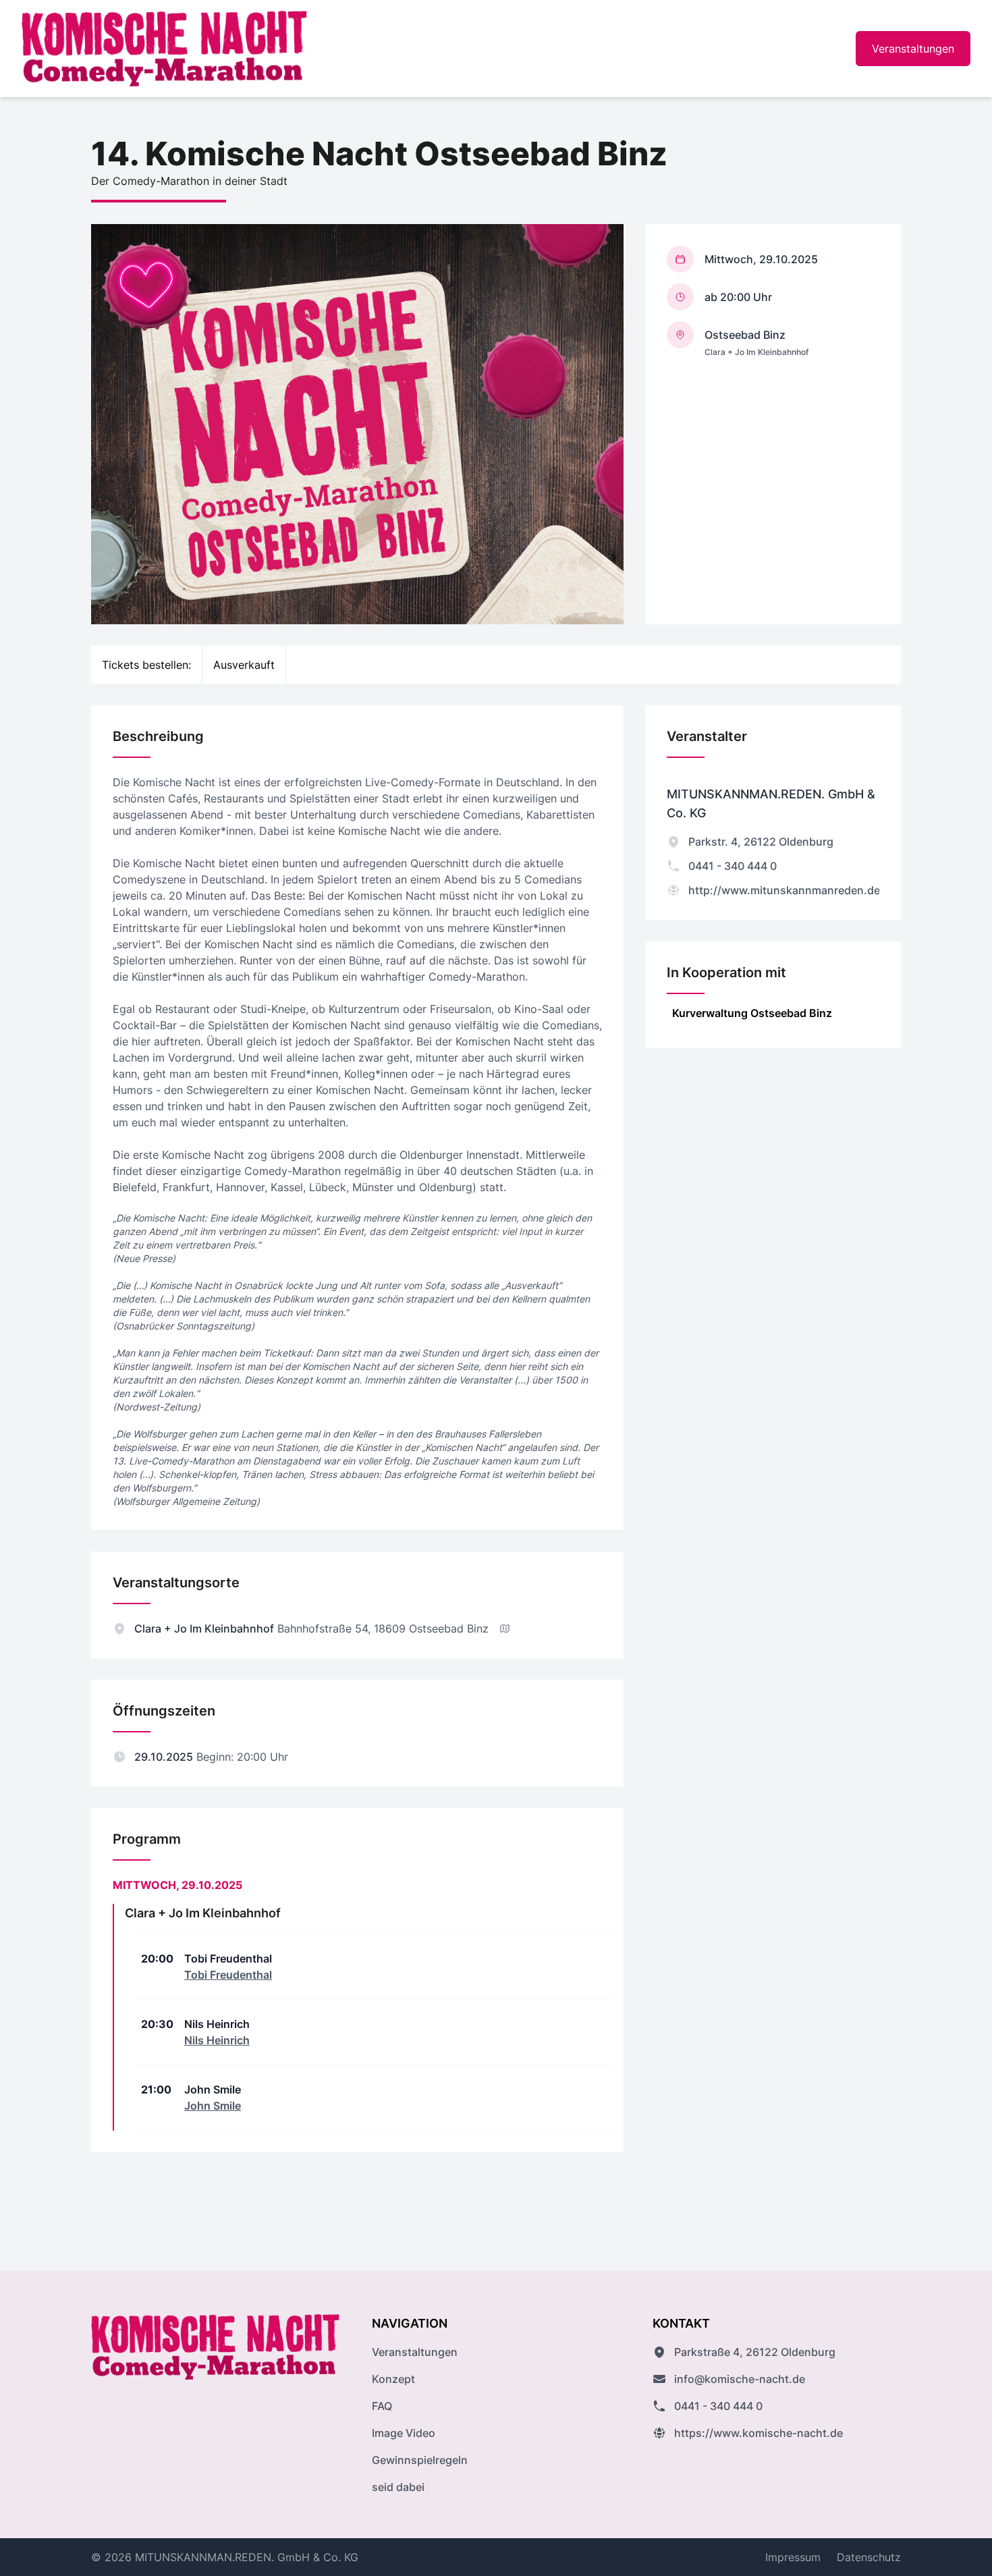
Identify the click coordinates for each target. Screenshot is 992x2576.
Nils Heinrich (217, 2040)
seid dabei (398, 2487)
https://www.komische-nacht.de (759, 2433)
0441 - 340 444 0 (733, 866)
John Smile (213, 2106)
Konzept (393, 2379)
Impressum (793, 2557)
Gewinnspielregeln (420, 2460)
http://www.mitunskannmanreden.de (784, 890)
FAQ (382, 2406)
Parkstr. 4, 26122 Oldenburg (761, 842)
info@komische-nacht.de (740, 2379)
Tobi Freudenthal (228, 1975)
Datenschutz (869, 2557)
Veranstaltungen (913, 49)
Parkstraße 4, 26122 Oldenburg (755, 2352)
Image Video (404, 2433)
